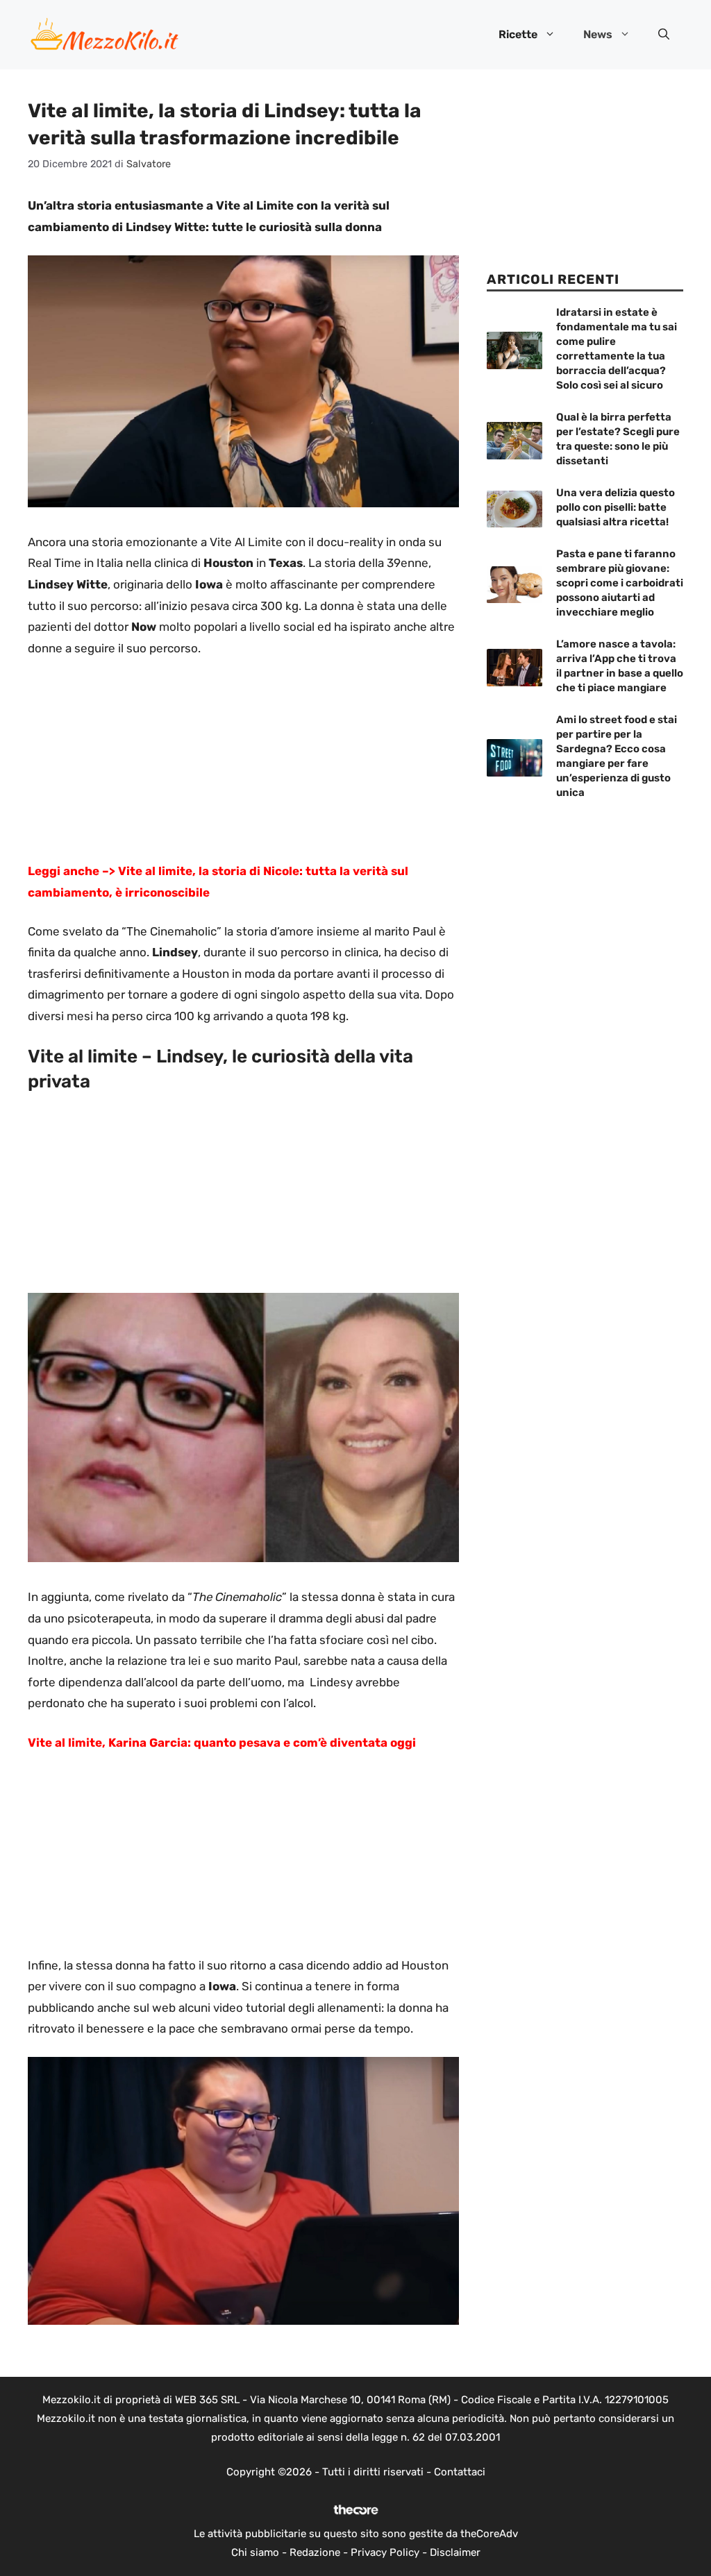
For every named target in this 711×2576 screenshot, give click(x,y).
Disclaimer (455, 2552)
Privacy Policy (385, 2552)
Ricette (518, 34)
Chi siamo (255, 2552)
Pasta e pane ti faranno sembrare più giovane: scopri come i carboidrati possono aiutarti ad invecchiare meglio (620, 583)
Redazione (315, 2552)
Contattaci (460, 2472)
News (598, 34)
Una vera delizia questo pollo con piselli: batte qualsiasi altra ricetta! (616, 507)
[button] (664, 35)
